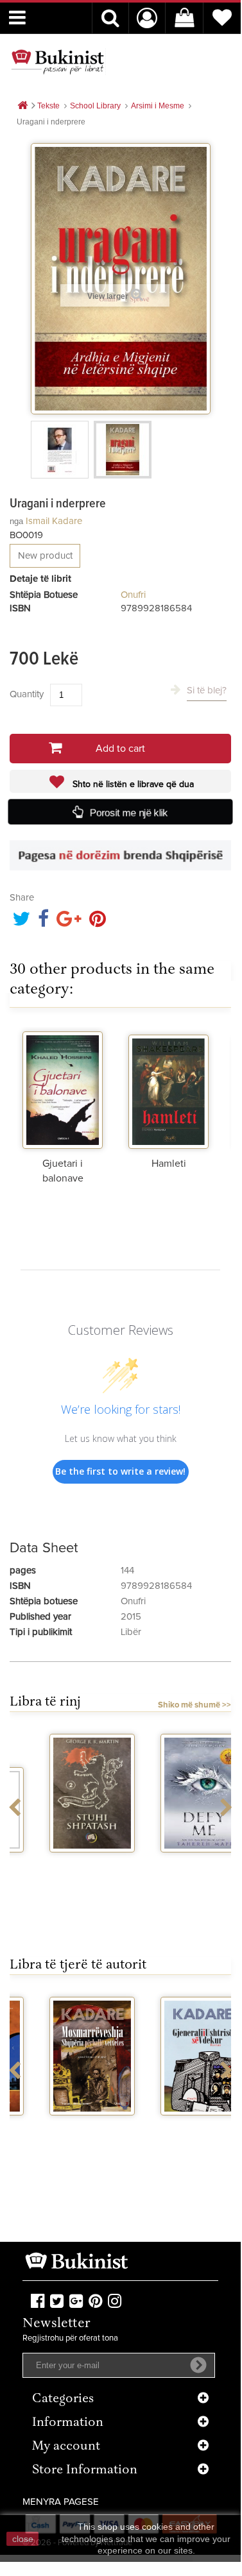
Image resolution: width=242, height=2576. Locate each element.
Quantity (27, 694)
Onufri (133, 595)
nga (16, 521)
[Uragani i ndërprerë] (60, 450)
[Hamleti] (169, 1088)
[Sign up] (198, 2365)
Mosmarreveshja (65, 2127)
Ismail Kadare (54, 521)
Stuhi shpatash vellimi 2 (65, 1869)
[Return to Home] (22, 106)
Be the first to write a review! (120, 1471)
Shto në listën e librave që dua (132, 784)
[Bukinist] (58, 62)
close (23, 2539)
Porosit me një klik (129, 812)
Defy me (176, 1864)
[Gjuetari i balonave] (63, 1088)
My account (66, 2447)
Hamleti (169, 1164)
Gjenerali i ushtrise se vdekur (176, 2138)
